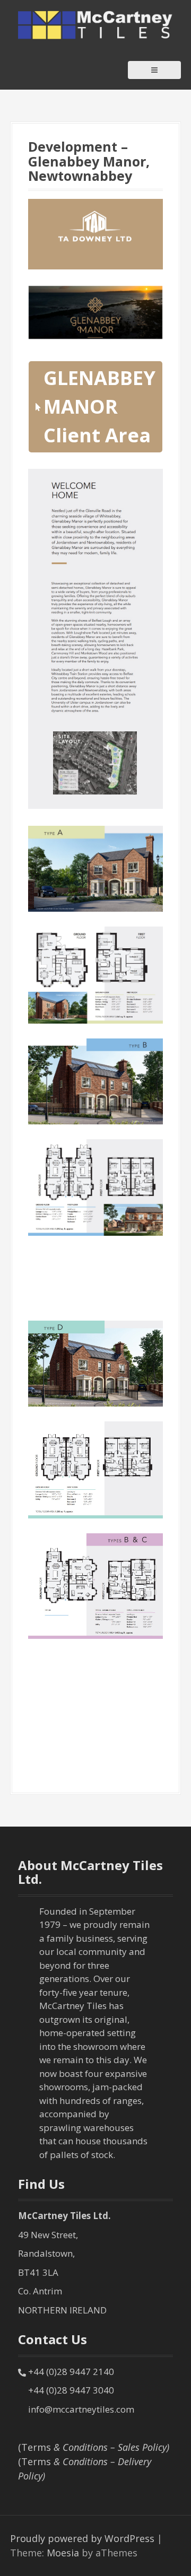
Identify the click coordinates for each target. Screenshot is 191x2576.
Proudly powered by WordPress (82, 2538)
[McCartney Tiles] (96, 24)
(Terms (94, 2447)
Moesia (63, 2553)
